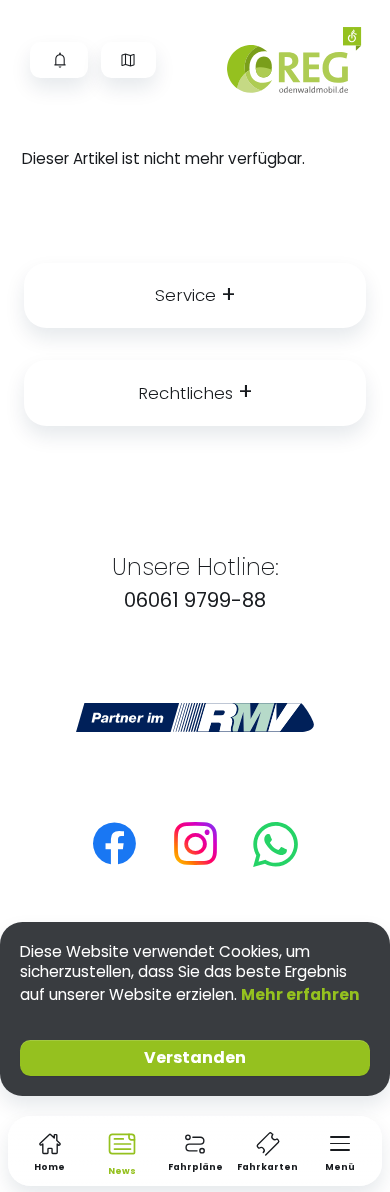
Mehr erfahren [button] (300, 994)
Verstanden (195, 1057)
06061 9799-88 (195, 600)
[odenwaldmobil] (302, 60)
